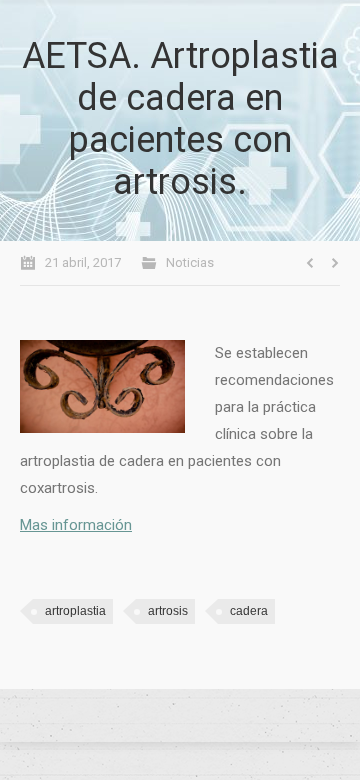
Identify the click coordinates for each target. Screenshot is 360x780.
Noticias (190, 262)
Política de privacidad (180, 716)
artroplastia (75, 611)
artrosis (168, 611)
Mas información (76, 525)
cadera (249, 611)
